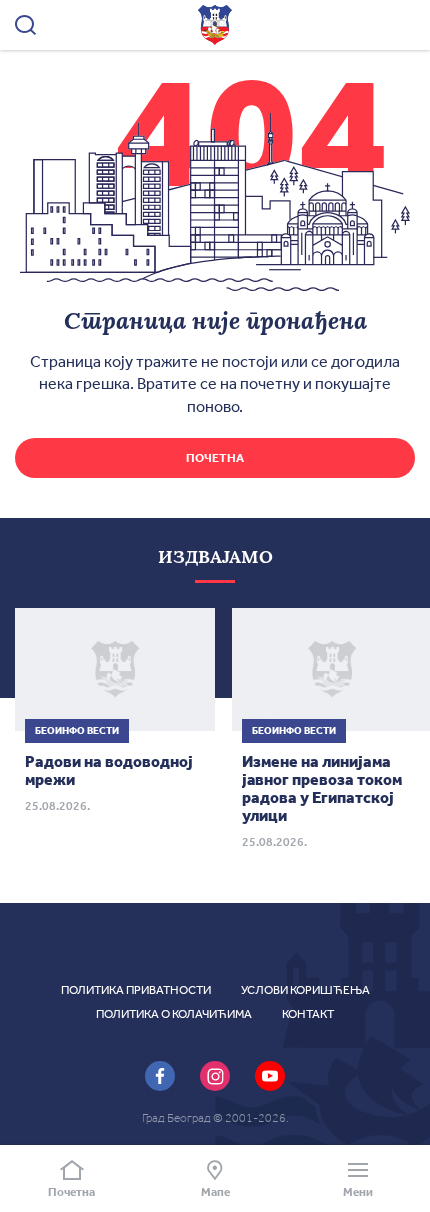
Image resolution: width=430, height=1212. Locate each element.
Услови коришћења (305, 990)
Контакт (308, 1014)
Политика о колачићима (174, 1014)
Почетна (215, 458)
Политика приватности (136, 990)
